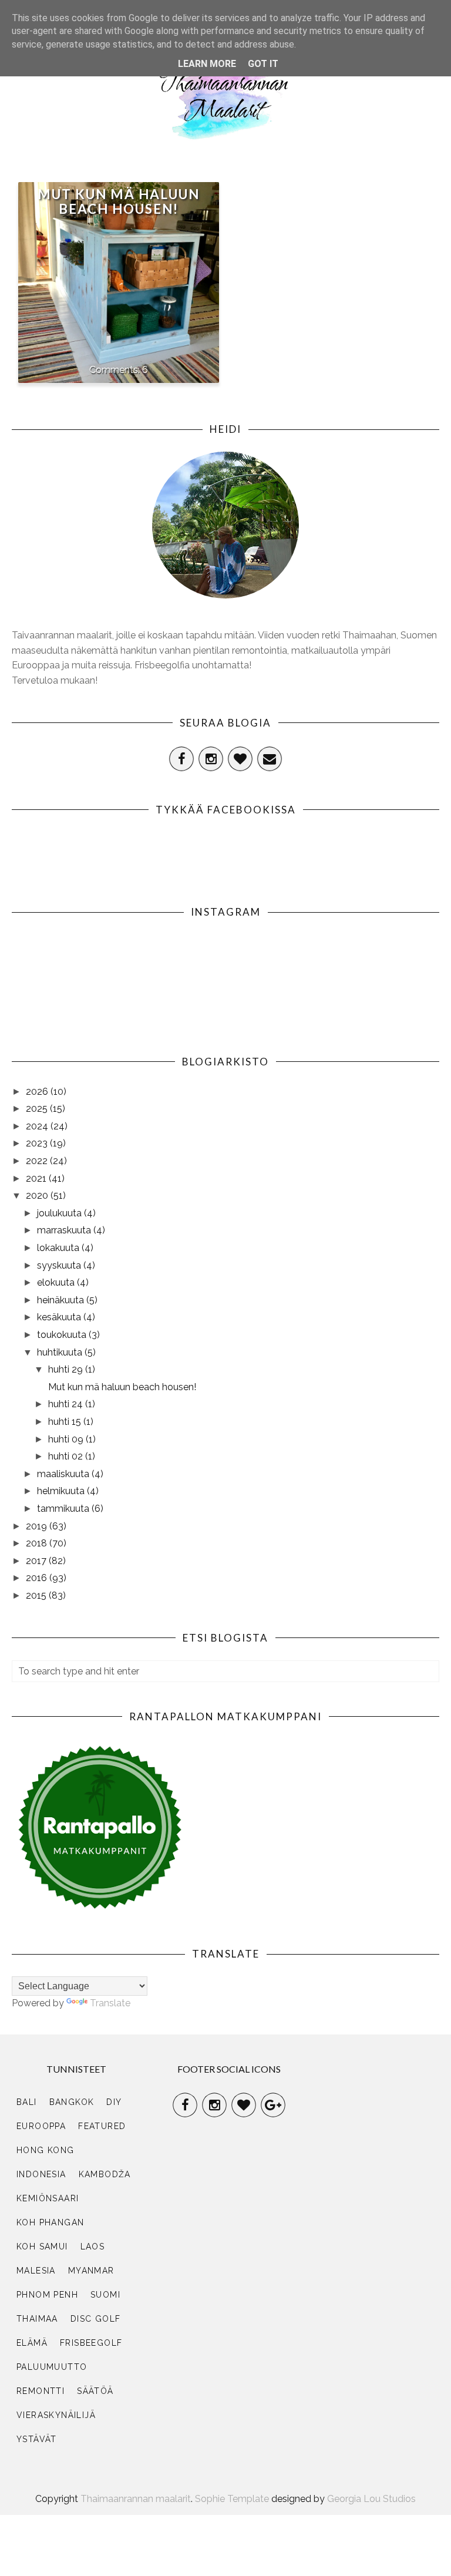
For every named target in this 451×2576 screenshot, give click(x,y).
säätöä (95, 2391)
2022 (38, 1161)
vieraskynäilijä (56, 2415)
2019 (38, 1526)
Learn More (207, 64)
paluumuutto (52, 2367)
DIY (114, 2102)
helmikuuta (62, 1491)
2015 (37, 1595)
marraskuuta (65, 1230)
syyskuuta (60, 1265)
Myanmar (91, 2271)
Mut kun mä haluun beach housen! (119, 201)
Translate (110, 2003)
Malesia (36, 2271)
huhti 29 (67, 1369)
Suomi (105, 2295)
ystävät (37, 2439)
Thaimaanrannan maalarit (136, 2499)
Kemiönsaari (48, 2198)
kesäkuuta (60, 1317)
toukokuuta (63, 1335)
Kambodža (105, 2174)
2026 (38, 1092)
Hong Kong (46, 2150)
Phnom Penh (47, 2295)
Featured (102, 2126)
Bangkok (72, 2102)
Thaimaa (37, 2319)
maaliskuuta (64, 1474)
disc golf (96, 2319)
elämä (32, 2343)
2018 (38, 1543)
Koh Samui (42, 2247)
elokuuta (57, 1282)
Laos (93, 2247)
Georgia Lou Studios (371, 2499)
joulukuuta (60, 1213)
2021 (37, 1178)
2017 (37, 1561)
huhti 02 (67, 1456)
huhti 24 (67, 1404)
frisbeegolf (91, 2343)
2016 (38, 1578)
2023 (38, 1143)
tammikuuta (64, 1509)
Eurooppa (41, 2126)
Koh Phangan (50, 2222)
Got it (263, 64)
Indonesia (41, 2174)
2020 (38, 1195)
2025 (38, 1109)
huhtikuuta (61, 1352)
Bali (27, 2102)
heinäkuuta (62, 1300)
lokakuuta (59, 1248)
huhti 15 (66, 1422)
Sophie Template (232, 2499)
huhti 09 (67, 1439)
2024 (38, 1126)
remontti (41, 2391)
